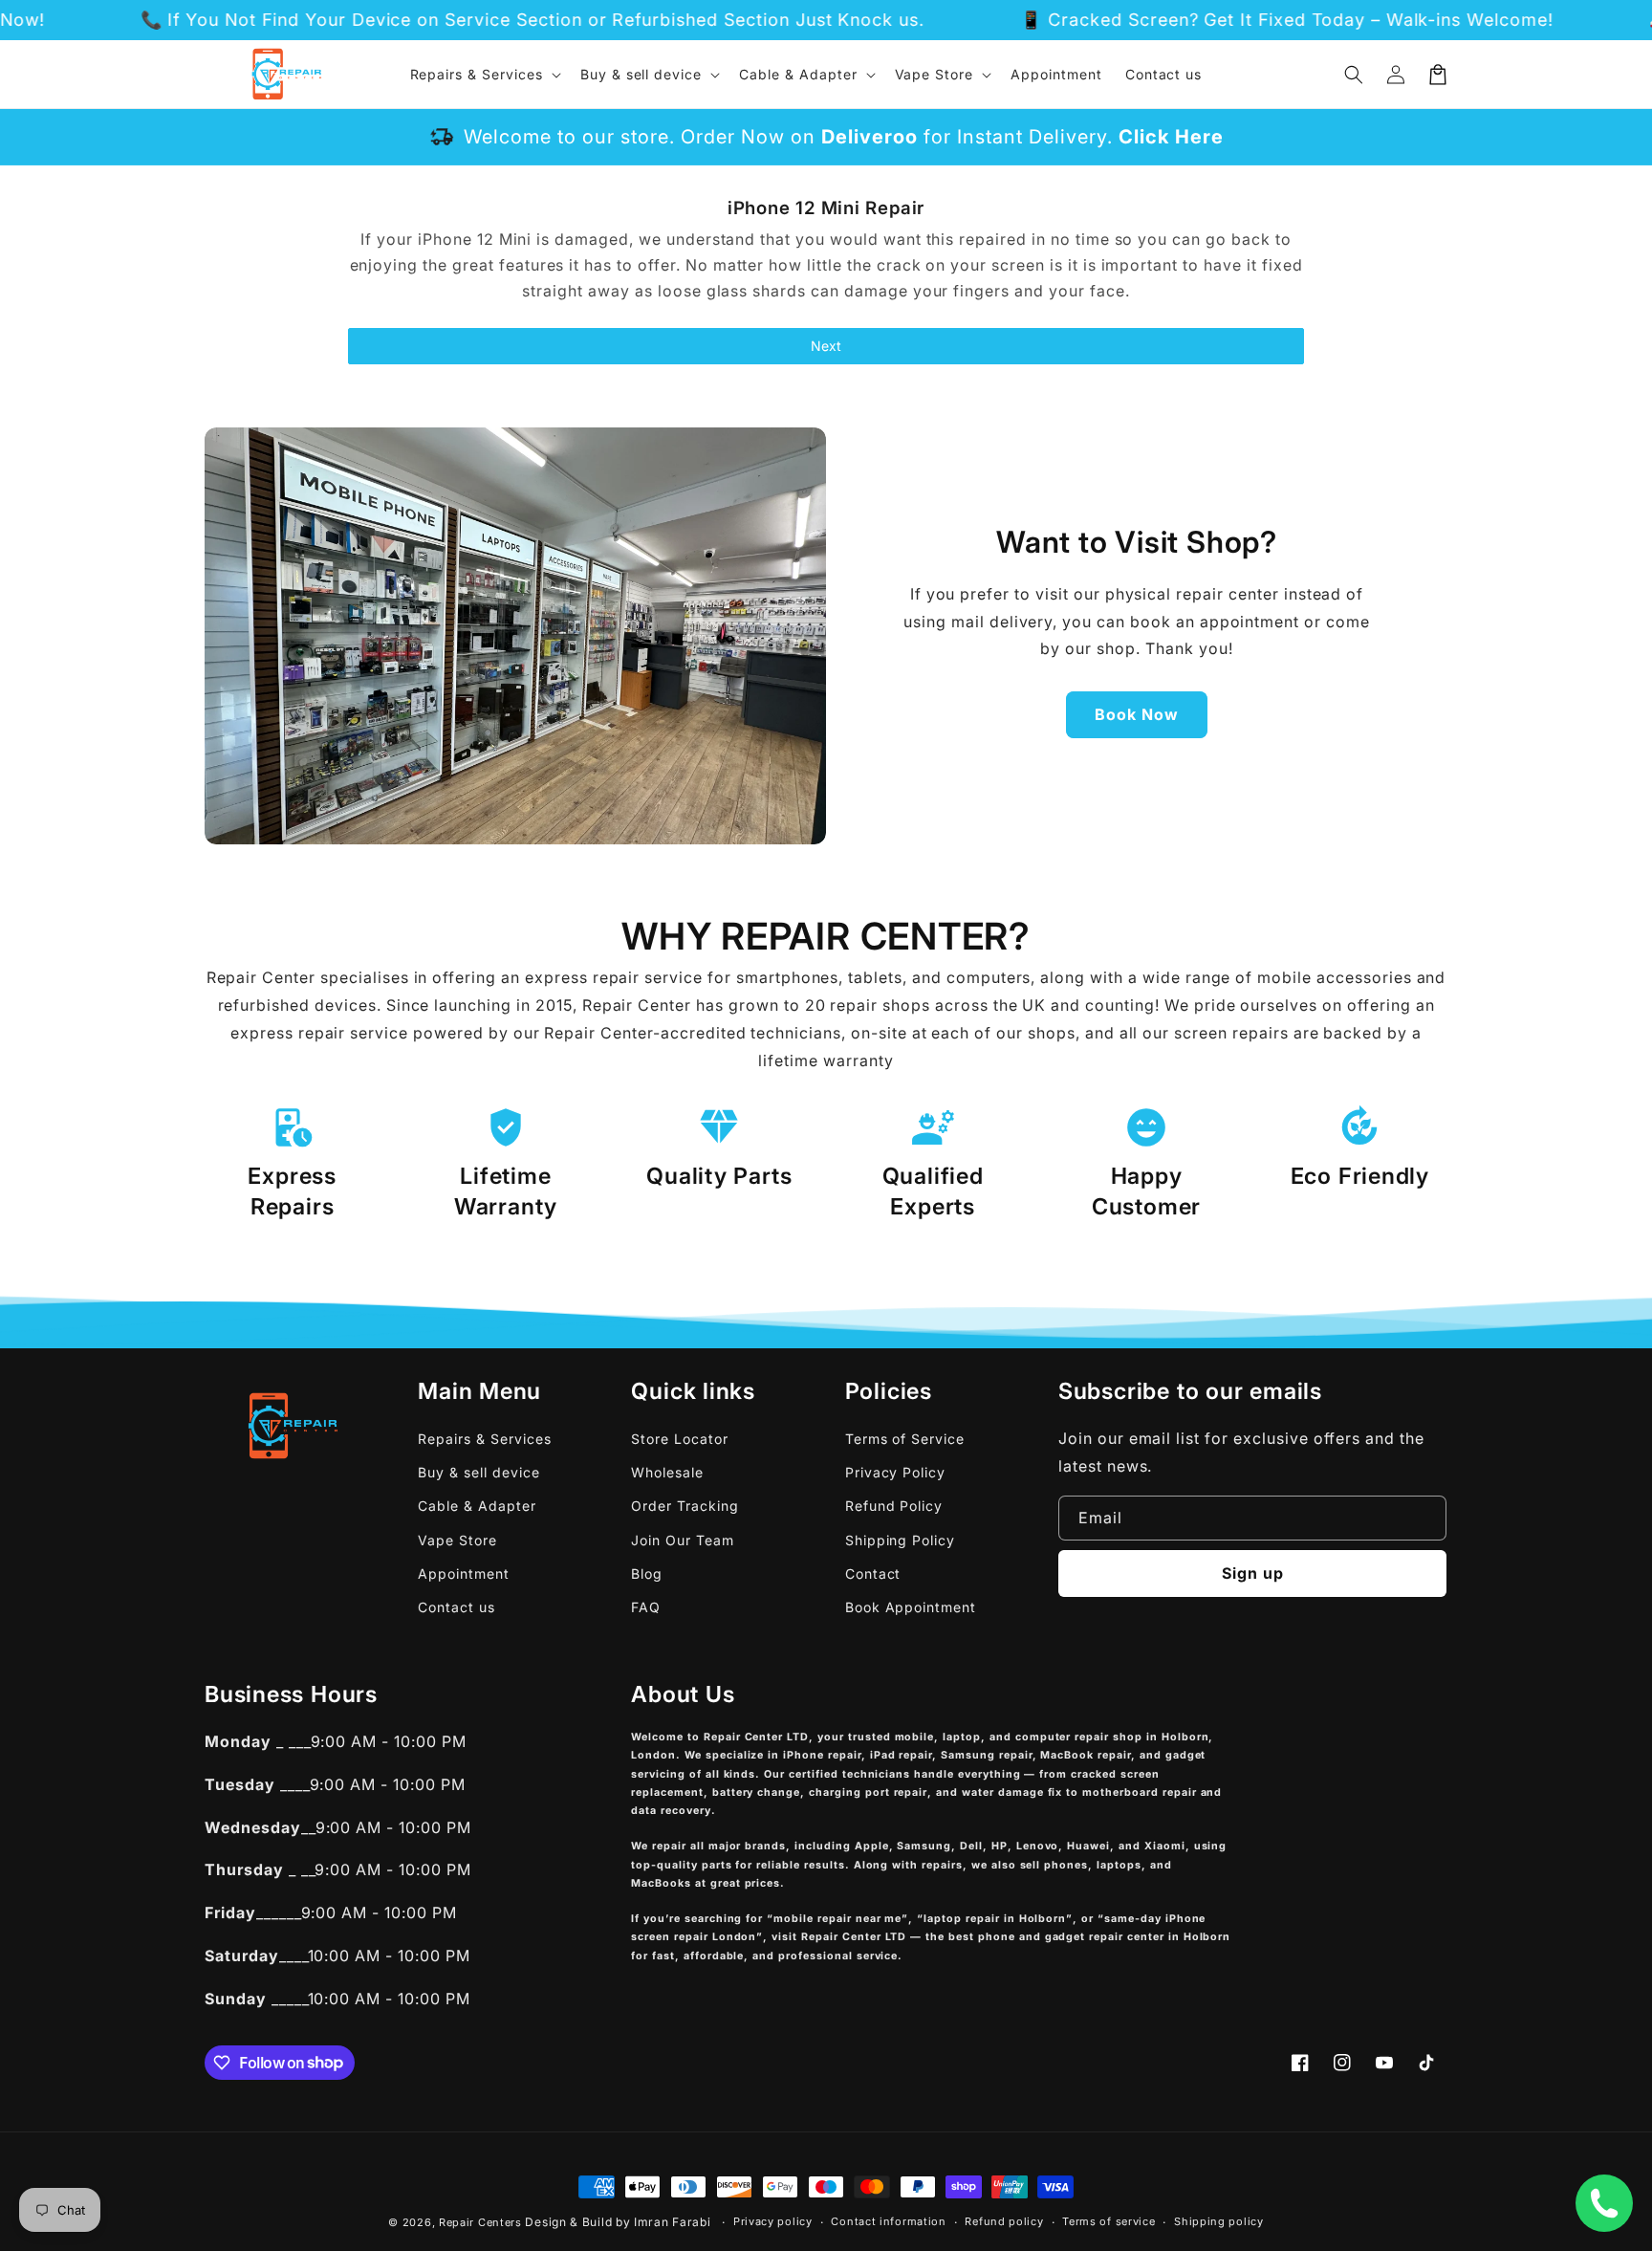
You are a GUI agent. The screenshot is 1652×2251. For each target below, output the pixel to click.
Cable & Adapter (477, 1506)
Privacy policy (773, 2221)
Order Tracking (685, 1506)
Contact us (456, 1607)
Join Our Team (682, 1540)
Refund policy (1004, 2221)
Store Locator (679, 1439)
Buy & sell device (478, 1472)
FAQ (646, 1607)
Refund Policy (894, 1506)
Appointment (464, 1574)
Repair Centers (480, 2222)
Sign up (1253, 1573)
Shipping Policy (900, 1540)
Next (826, 346)
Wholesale (667, 1472)
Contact (873, 1574)
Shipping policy (1219, 2221)
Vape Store (457, 1540)
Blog (647, 1574)
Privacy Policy (895, 1472)
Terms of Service (905, 1439)
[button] (1354, 75)
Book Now (1137, 714)
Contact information (888, 2221)
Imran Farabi (672, 2222)
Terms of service (1109, 2221)
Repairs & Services (484, 1439)
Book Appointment (911, 1607)
